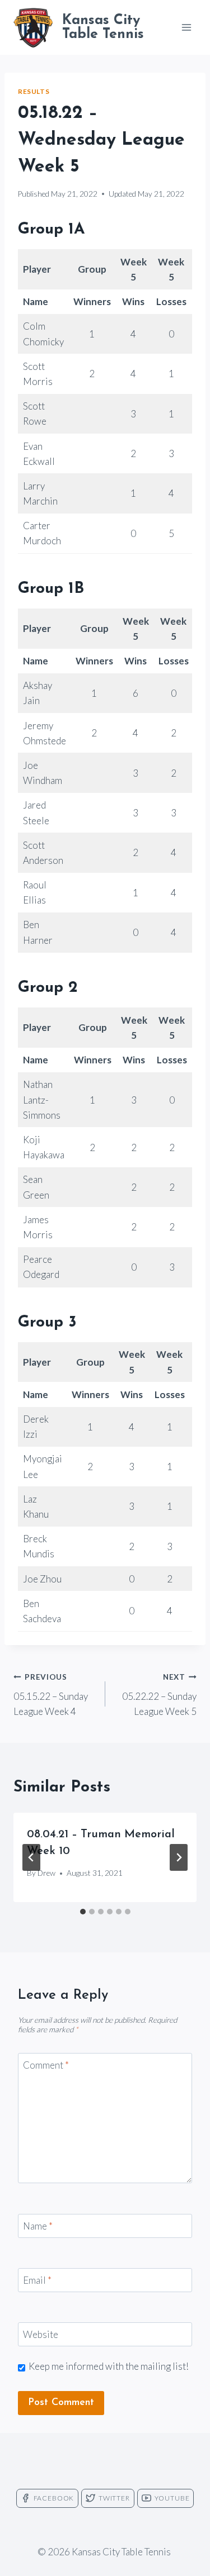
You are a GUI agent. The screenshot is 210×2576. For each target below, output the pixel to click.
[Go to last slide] (31, 1857)
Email (37, 2280)
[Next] (179, 1857)
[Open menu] (186, 27)
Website (41, 2334)
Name (38, 2226)
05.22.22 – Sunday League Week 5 (159, 1695)
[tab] (83, 1912)
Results (34, 91)
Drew (46, 1873)
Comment (46, 2065)
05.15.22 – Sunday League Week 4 (51, 1695)
